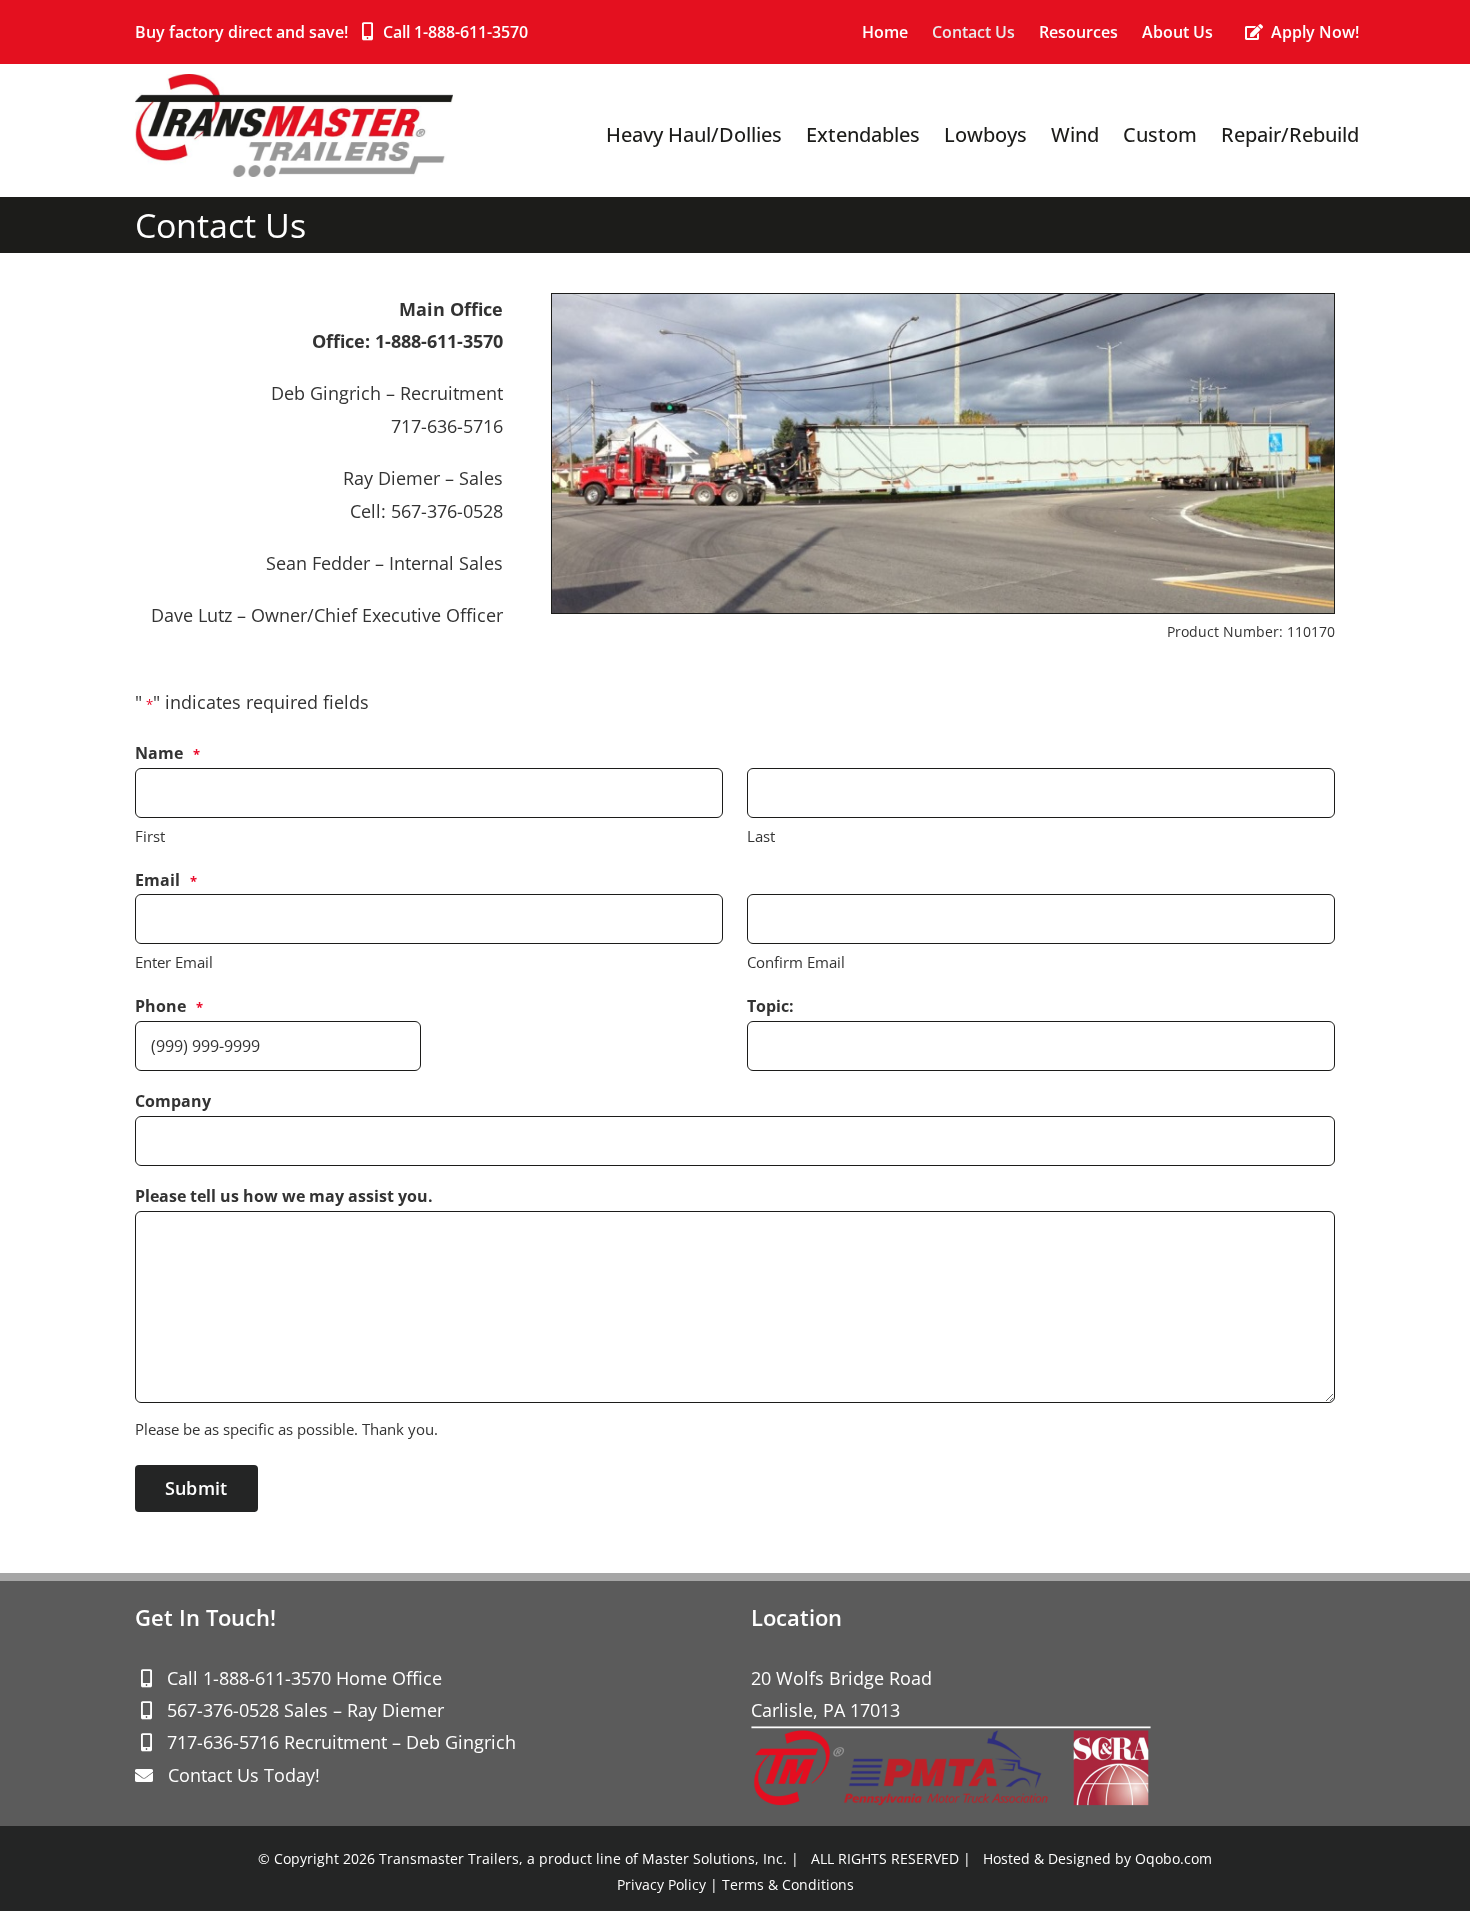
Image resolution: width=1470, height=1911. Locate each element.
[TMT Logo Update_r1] (294, 83)
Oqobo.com (1173, 1858)
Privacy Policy (661, 1884)
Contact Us (213, 1775)
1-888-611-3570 (471, 32)
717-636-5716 (223, 1742)
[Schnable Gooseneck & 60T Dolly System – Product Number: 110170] (943, 303)
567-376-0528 (223, 1710)
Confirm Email (796, 962)
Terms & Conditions (788, 1884)
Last (761, 836)
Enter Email (174, 962)
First (150, 836)
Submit (196, 1488)
